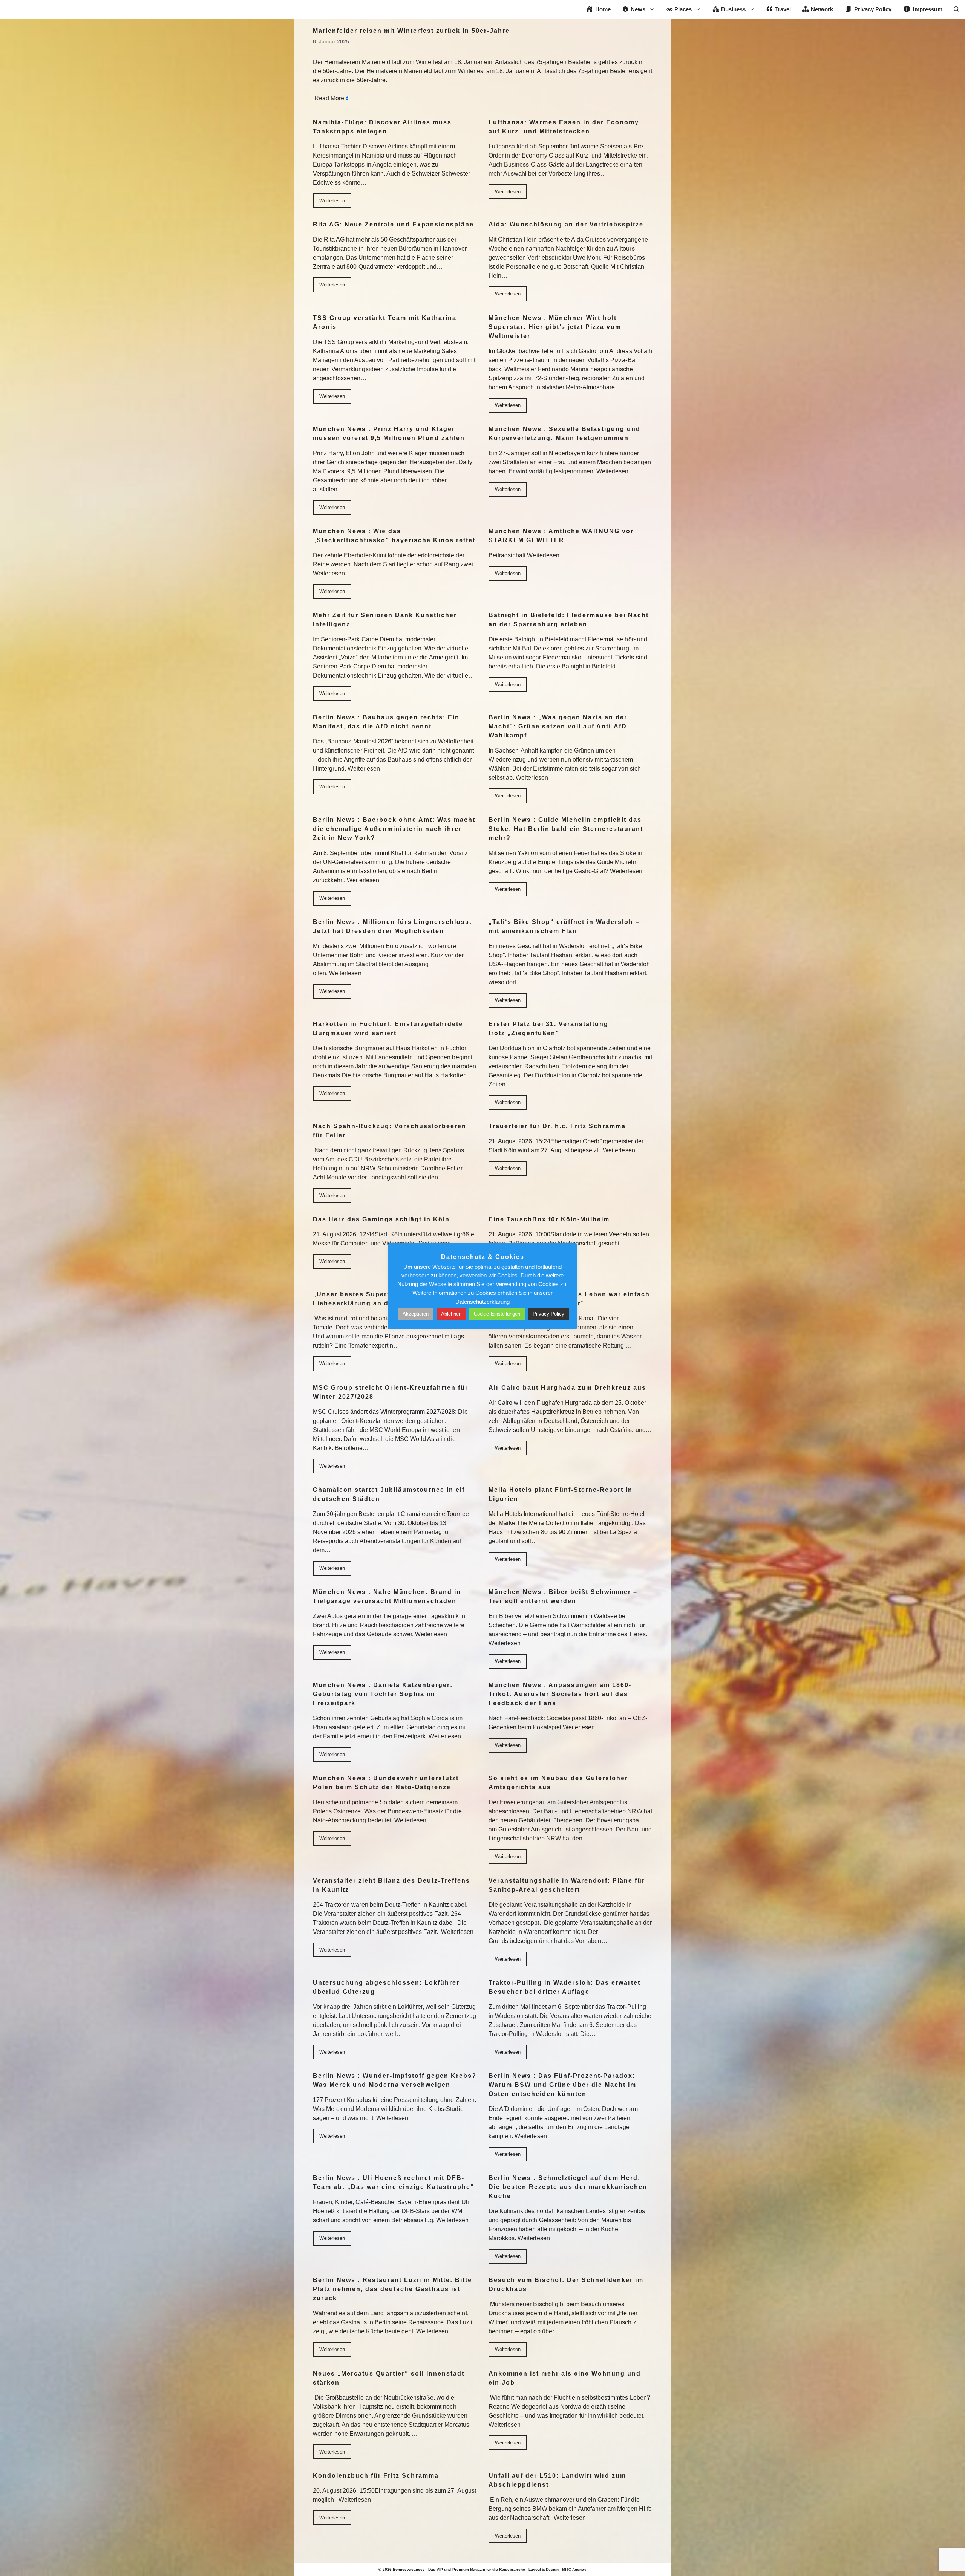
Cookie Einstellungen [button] (497, 1314)
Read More (329, 98)
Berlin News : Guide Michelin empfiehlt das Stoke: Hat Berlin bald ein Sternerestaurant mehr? (566, 829)
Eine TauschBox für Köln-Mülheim (549, 1219)
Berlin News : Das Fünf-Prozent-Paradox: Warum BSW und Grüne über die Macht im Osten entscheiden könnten (562, 2085)
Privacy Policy (548, 1314)
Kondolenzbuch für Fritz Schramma (376, 2476)
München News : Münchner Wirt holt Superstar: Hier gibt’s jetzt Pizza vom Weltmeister (555, 327)
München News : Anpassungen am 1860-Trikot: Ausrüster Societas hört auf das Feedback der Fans (560, 1694)
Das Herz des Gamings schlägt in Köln (381, 1219)
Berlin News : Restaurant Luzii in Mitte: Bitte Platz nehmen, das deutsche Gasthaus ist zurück (392, 2289)
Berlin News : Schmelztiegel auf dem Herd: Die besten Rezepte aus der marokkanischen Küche (568, 2187)
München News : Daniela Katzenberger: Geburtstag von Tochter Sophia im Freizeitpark (383, 1694)
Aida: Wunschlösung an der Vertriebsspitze (566, 224)
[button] (957, 9)
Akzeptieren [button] (416, 1314)
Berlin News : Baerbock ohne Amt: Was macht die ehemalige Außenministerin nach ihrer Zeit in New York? (394, 829)
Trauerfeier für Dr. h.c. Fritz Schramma (557, 1126)
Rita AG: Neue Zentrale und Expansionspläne (393, 224)
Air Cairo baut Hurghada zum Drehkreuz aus (567, 1388)
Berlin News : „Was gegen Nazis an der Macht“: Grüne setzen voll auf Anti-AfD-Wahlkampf (559, 726)
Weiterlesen (332, 201)
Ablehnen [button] (451, 1314)
